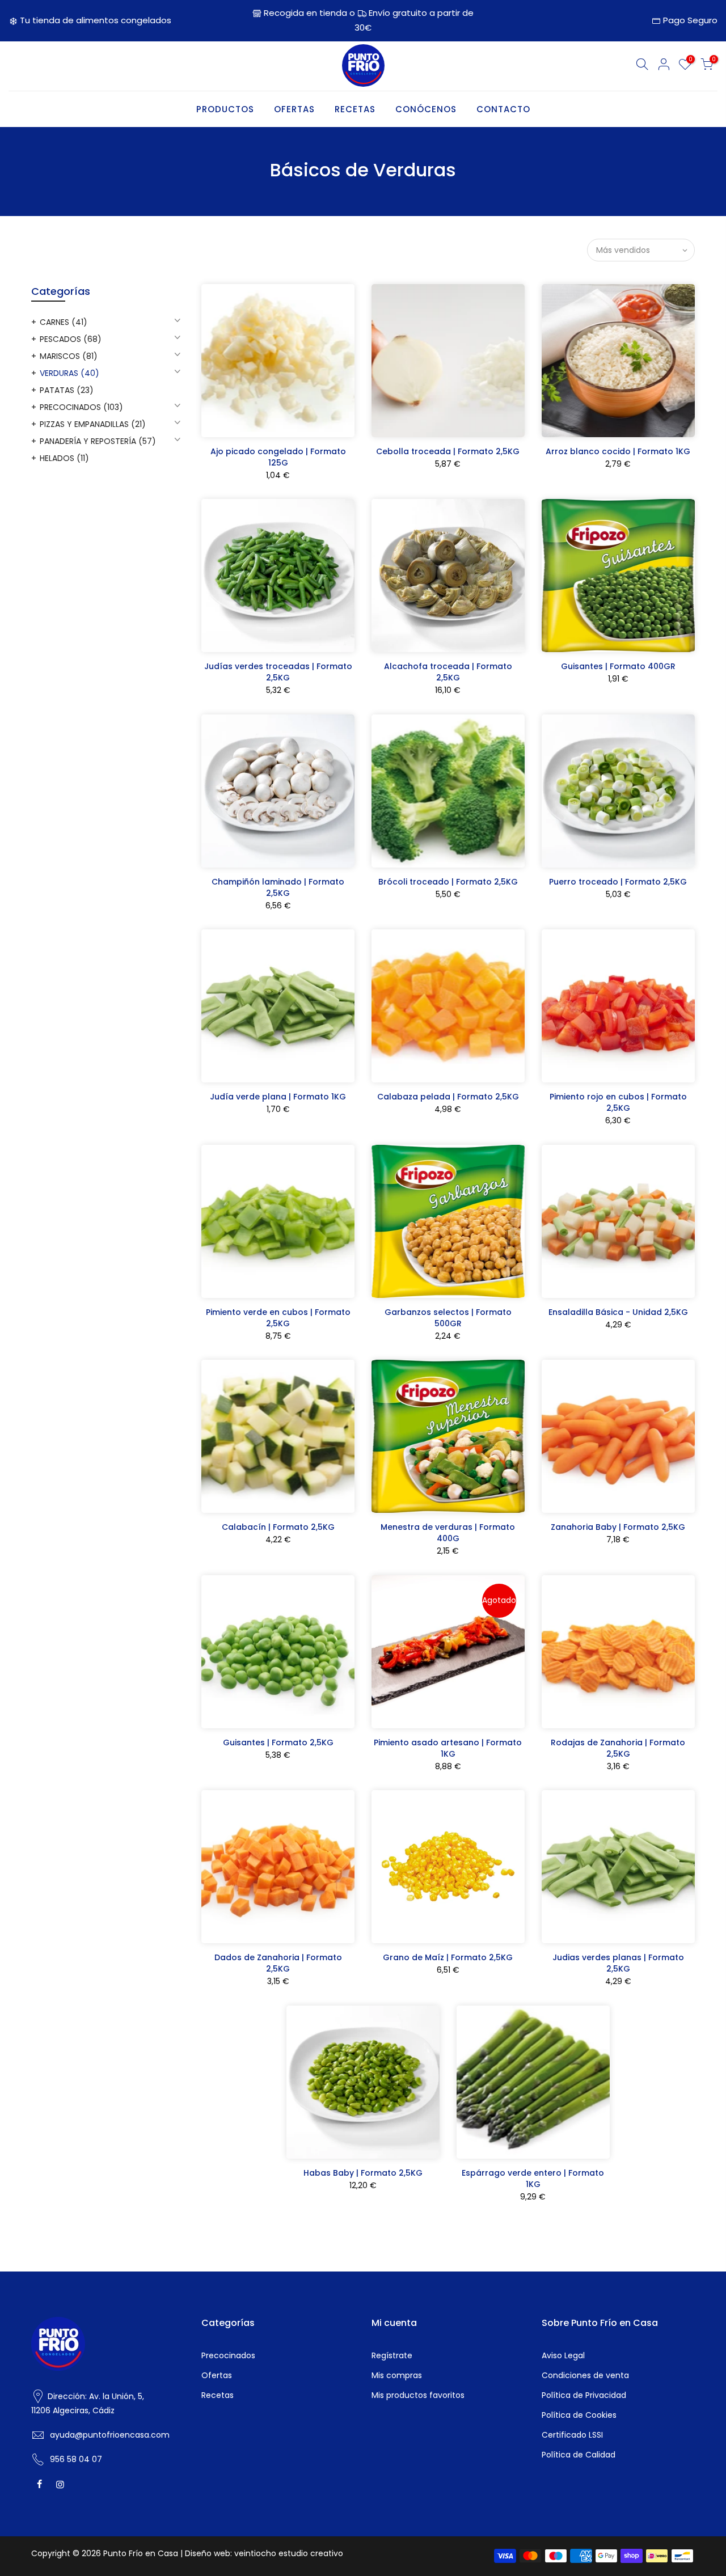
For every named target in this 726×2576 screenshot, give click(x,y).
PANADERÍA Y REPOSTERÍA (98, 441)
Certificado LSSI (572, 2435)
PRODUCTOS (225, 109)
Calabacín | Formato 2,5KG (278, 1527)
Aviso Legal (563, 2355)
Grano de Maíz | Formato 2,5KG (448, 1957)
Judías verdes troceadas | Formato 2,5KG (278, 672)
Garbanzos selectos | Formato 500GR (448, 1318)
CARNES (64, 322)
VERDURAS (69, 373)
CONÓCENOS (426, 109)
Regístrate (392, 2355)
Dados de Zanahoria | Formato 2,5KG (278, 1963)
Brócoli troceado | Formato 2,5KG (448, 882)
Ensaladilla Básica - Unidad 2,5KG (618, 1312)
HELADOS (64, 458)
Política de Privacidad (584, 2395)
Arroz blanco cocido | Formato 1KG (618, 451)
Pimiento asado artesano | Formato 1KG (448, 1748)
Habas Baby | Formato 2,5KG (363, 2173)
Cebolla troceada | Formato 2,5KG (448, 451)
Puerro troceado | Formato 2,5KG (618, 882)
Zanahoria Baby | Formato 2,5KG (618, 1527)
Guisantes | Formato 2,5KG (278, 1742)
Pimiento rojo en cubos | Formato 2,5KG (618, 1102)
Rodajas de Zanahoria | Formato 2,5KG (618, 1748)
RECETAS (355, 109)
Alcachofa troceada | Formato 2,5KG (448, 672)
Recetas (218, 2395)
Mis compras (397, 2375)
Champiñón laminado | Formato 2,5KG (278, 887)
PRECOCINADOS (81, 407)
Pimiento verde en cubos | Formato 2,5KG (278, 1318)
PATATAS (67, 390)
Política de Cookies (579, 2415)
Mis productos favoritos (418, 2395)
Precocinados (228, 2355)
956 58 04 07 (76, 2459)
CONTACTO (503, 109)
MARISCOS (69, 356)
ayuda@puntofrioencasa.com (110, 2435)
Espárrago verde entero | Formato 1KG (533, 2179)
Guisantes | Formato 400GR (618, 666)
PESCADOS (71, 339)
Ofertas (217, 2375)
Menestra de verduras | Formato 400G (448, 1533)
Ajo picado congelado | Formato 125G (278, 457)
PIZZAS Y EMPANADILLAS (93, 424)
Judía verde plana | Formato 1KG (278, 1097)
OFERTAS (294, 109)
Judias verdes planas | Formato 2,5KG (618, 1963)
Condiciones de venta (585, 2375)
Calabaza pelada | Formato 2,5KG (448, 1097)
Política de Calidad (579, 2455)
